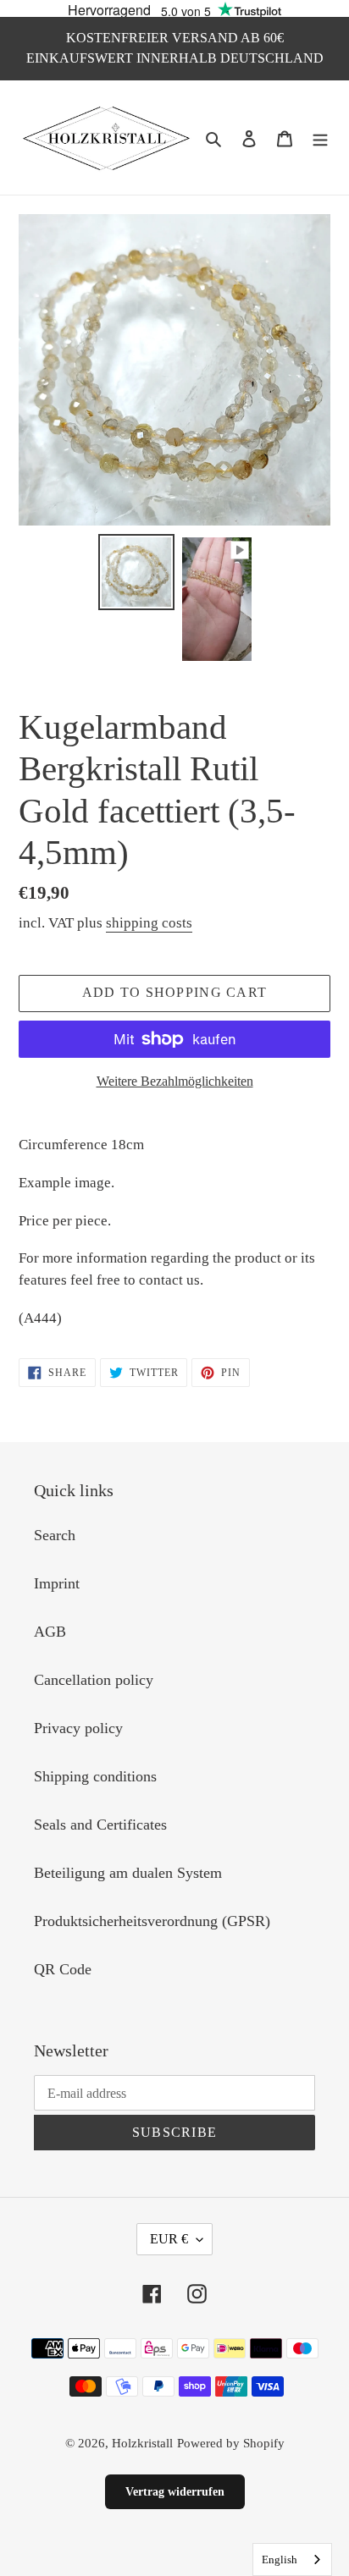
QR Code (63, 1969)
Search (55, 1535)
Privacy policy (78, 1728)
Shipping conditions (95, 1776)
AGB (50, 1632)
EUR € (169, 2239)
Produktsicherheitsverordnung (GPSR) (152, 1921)
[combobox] (292, 2559)
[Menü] (320, 138)
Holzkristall (142, 2443)
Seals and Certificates (100, 1825)
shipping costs (149, 923)
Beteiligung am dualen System (128, 1873)
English (280, 2559)
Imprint (57, 1583)
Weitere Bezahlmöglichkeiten (175, 1081)
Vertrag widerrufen (175, 2492)
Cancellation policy (94, 1680)
